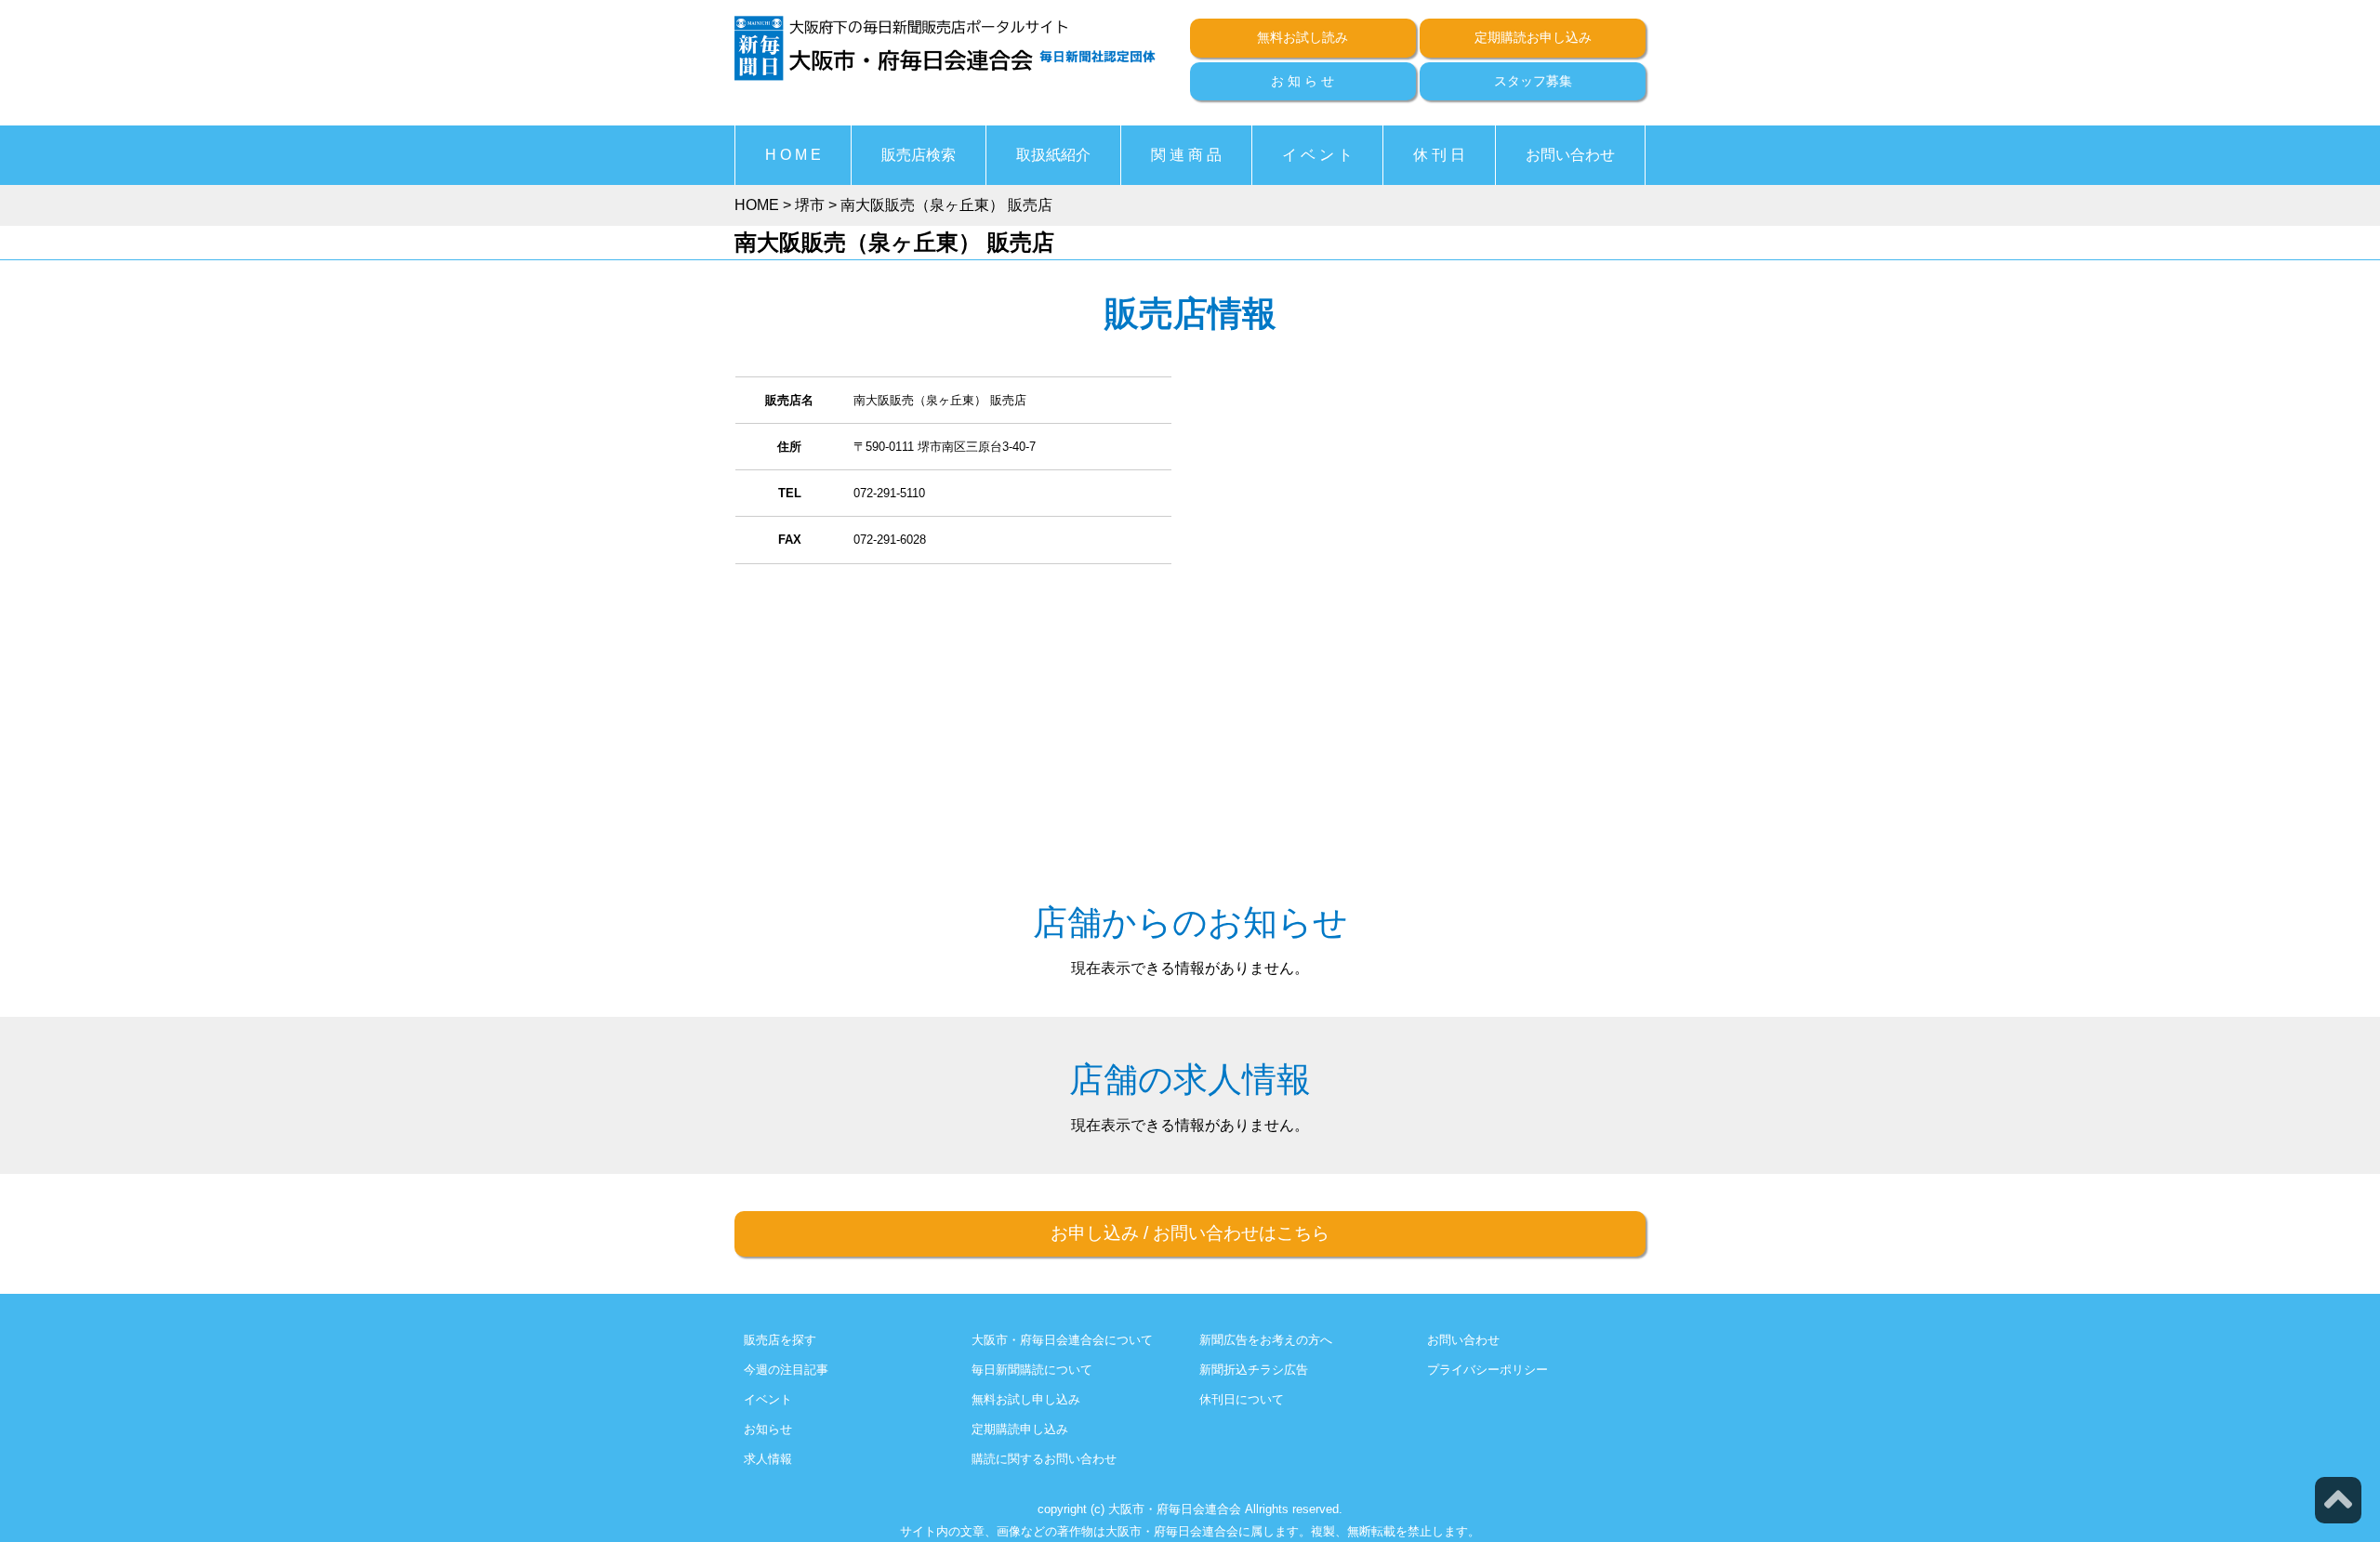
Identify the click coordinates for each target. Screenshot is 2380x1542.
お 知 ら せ (1302, 81)
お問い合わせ (1570, 155)
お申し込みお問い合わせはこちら (1190, 1233)
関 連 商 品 (1186, 155)
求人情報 (768, 1459)
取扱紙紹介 (1053, 155)
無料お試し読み (1302, 37)
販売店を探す (780, 1340)
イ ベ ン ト (1317, 155)
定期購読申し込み (1020, 1429)
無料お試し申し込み (1026, 1399)
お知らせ (768, 1429)
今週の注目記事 (786, 1370)
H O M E (793, 155)
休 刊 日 (1439, 155)
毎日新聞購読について (1032, 1370)
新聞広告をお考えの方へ (1266, 1340)
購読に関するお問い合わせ (1044, 1459)
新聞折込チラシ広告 (1254, 1370)
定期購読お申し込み (1533, 37)
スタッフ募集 (1533, 81)
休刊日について (1242, 1399)
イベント (768, 1399)
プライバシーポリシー (1487, 1370)
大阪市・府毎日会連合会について (1062, 1340)
